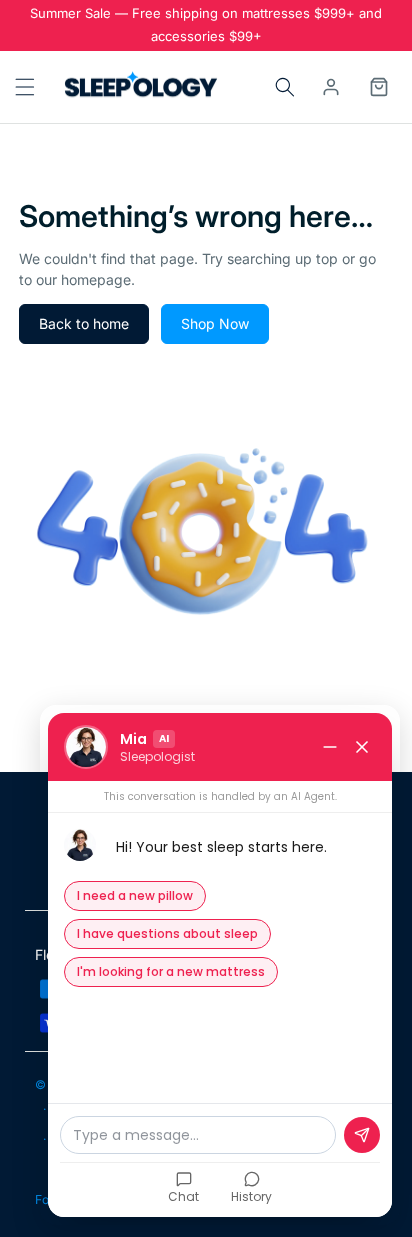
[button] (23, 87)
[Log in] (331, 87)
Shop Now (215, 323)
